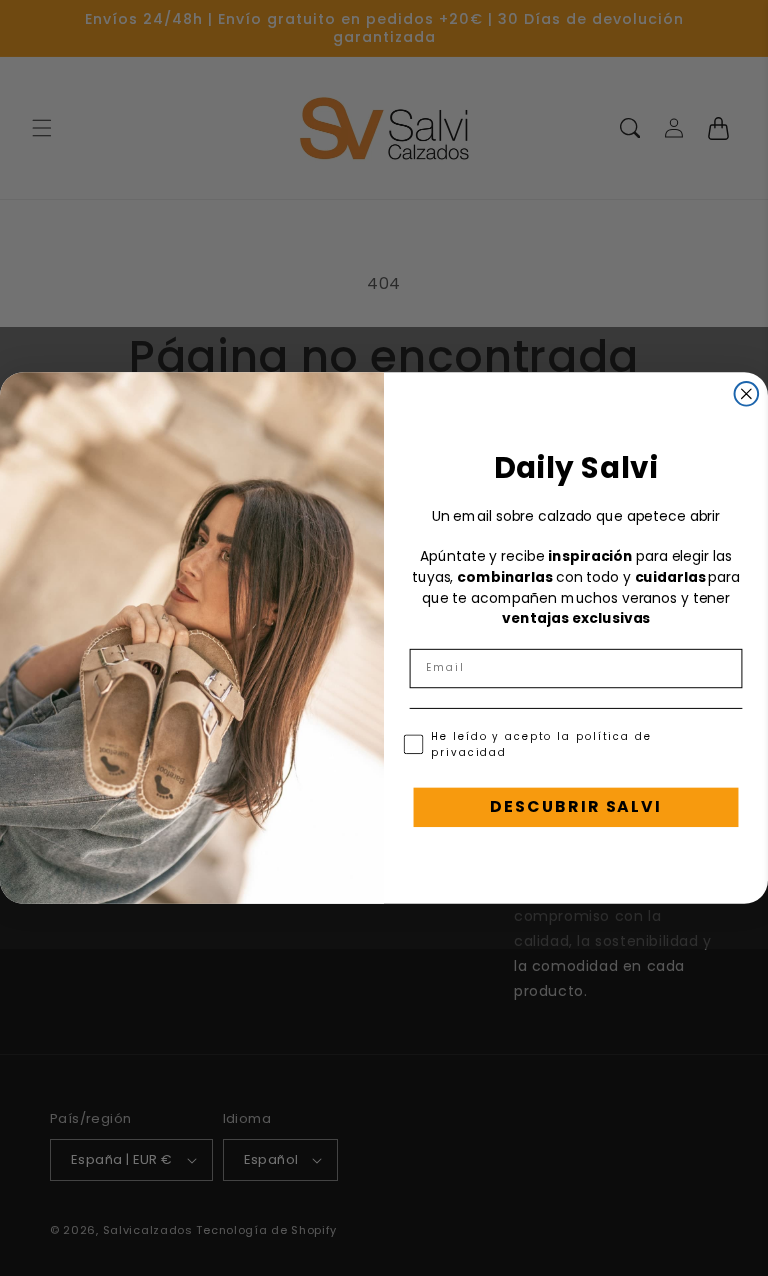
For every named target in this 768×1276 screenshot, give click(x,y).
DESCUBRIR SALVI (575, 806)
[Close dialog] (747, 394)
